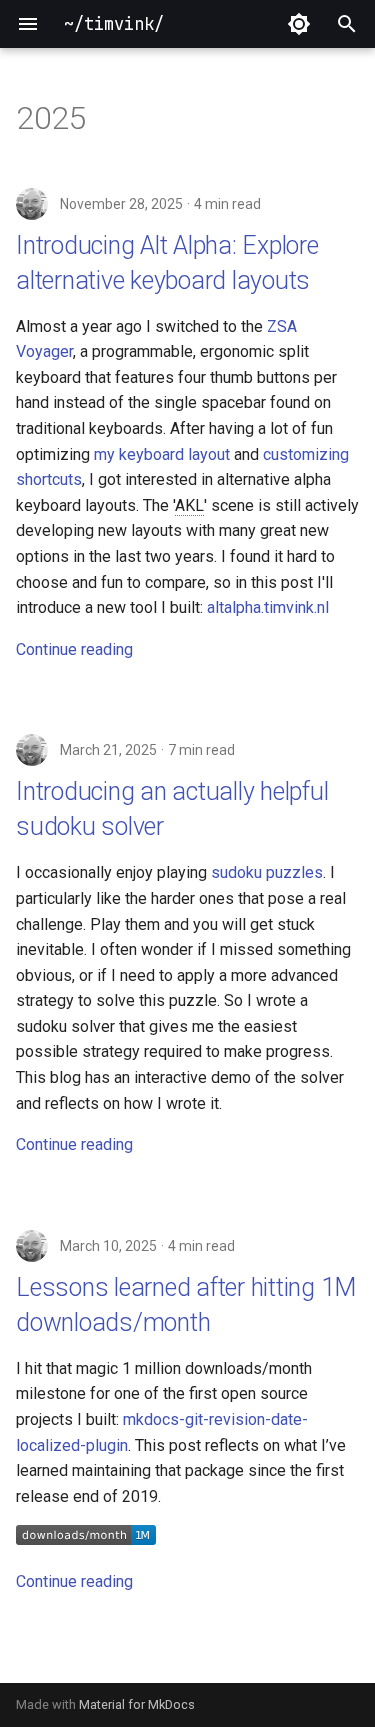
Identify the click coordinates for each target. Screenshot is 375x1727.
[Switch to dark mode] (299, 24)
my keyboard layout (162, 454)
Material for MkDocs (137, 1704)
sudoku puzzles (267, 872)
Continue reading (74, 649)
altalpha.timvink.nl (268, 607)
